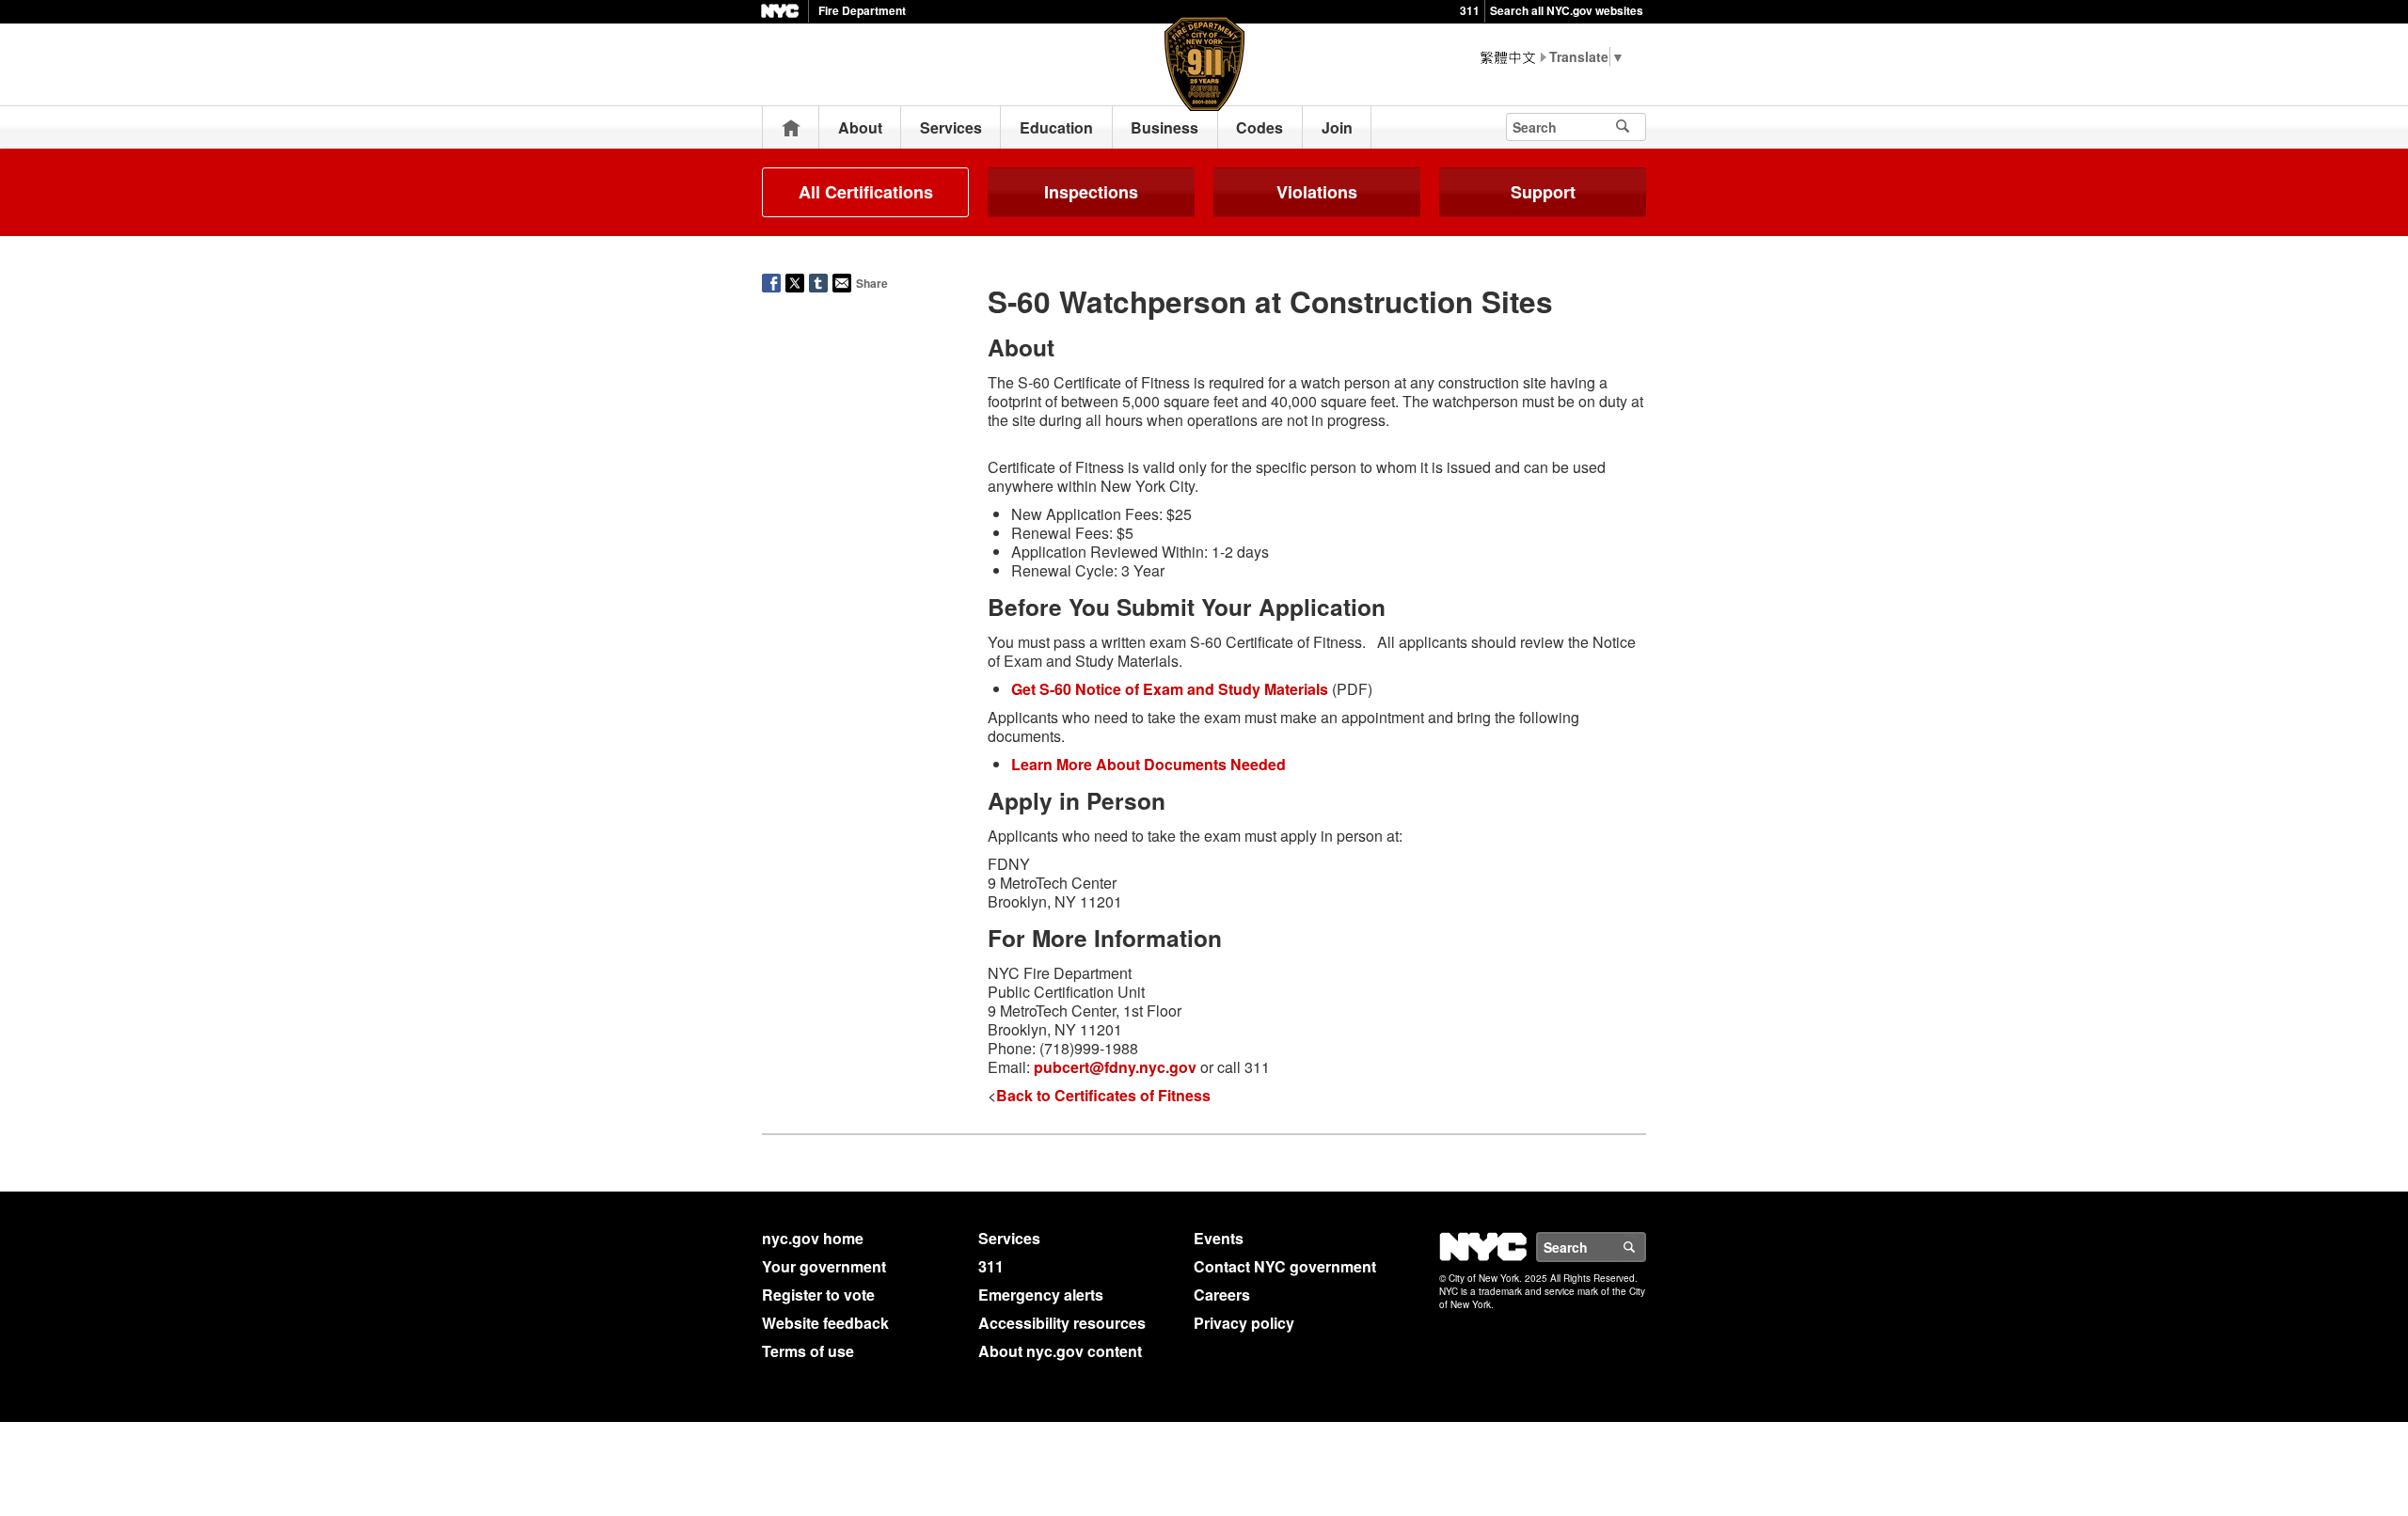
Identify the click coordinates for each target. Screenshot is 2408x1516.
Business (1164, 127)
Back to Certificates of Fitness (1103, 1095)
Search (1645, 1247)
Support (1543, 192)
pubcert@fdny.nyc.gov (1115, 1067)
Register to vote (818, 1295)
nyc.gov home (813, 1238)
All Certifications (866, 192)
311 (1470, 10)
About (860, 127)
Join (1337, 127)
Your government (824, 1266)
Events (1219, 1238)
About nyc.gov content (1060, 1351)
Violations (1317, 192)
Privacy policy (1244, 1323)
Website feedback (825, 1323)
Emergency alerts (1041, 1295)
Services (951, 127)
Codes (1259, 127)
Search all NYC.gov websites (1567, 10)
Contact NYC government (1285, 1266)
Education (1056, 127)
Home (791, 127)
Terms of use (808, 1351)
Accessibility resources (1062, 1323)
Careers (1222, 1295)
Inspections (1091, 192)
